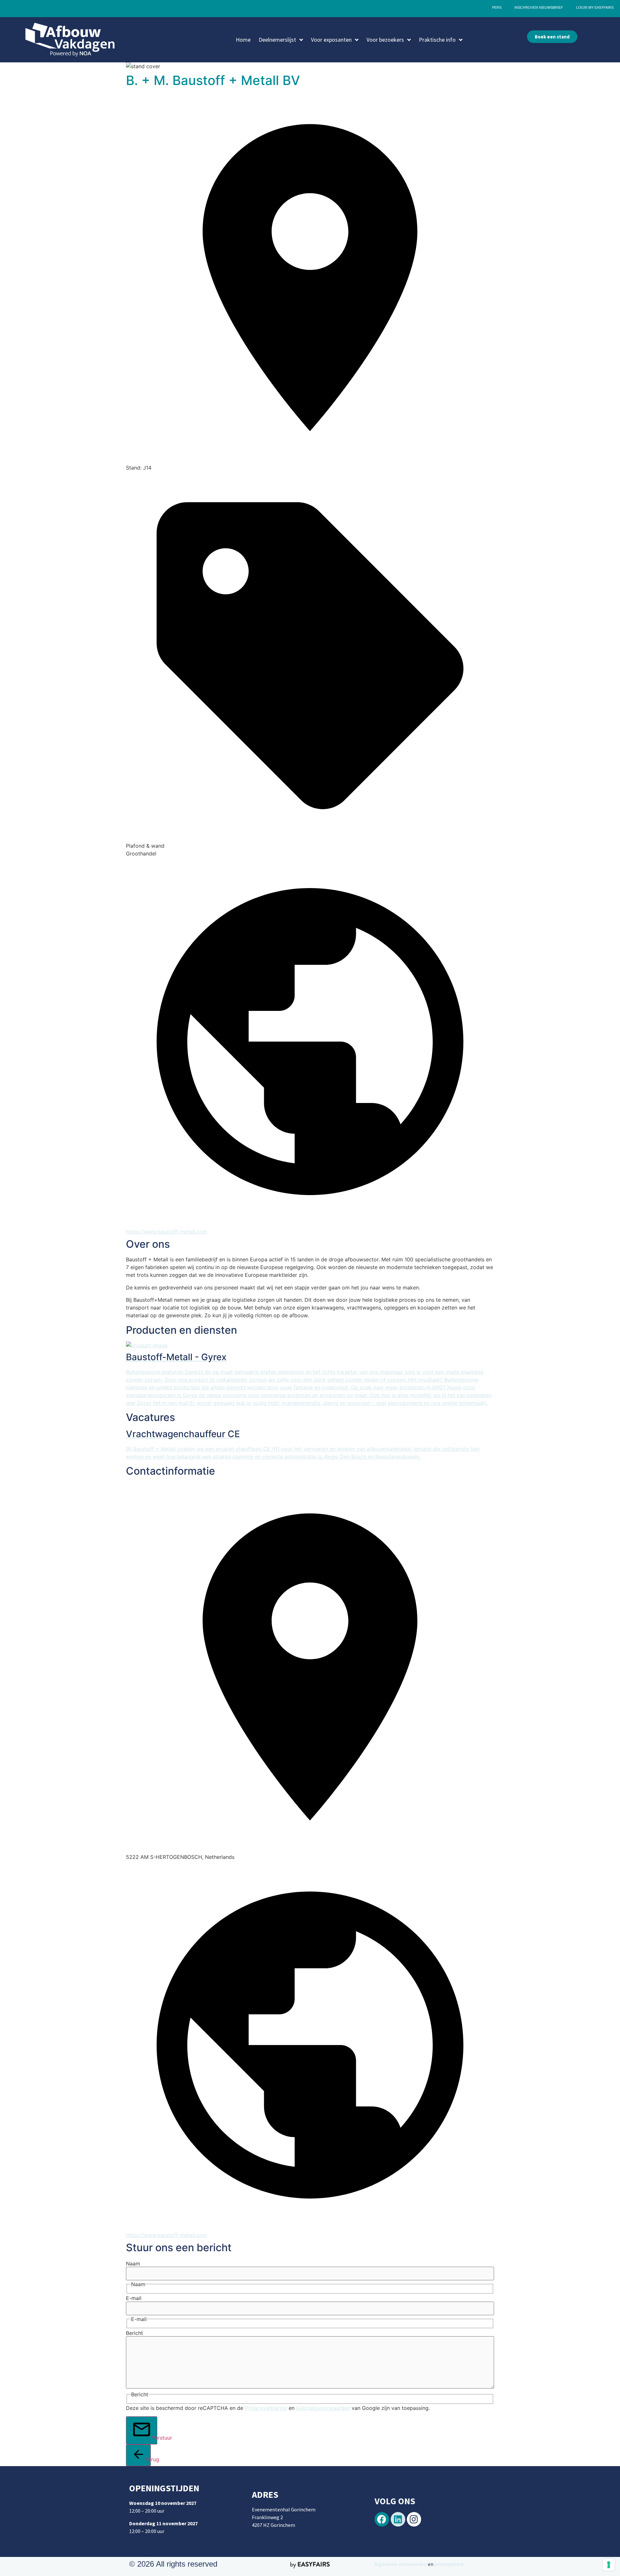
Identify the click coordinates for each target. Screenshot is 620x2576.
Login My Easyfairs (595, 7)
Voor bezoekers (385, 40)
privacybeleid (448, 2564)
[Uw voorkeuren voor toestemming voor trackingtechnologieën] (609, 2565)
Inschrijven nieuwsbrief (539, 7)
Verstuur (155, 2438)
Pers (497, 7)
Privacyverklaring (266, 2408)
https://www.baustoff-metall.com (166, 1232)
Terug (148, 2459)
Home (243, 40)
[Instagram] (414, 2519)
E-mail (134, 2298)
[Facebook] (382, 2519)
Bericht (134, 2333)
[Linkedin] (398, 2519)
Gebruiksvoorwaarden (323, 2408)
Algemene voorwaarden (401, 2564)
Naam (133, 2263)
